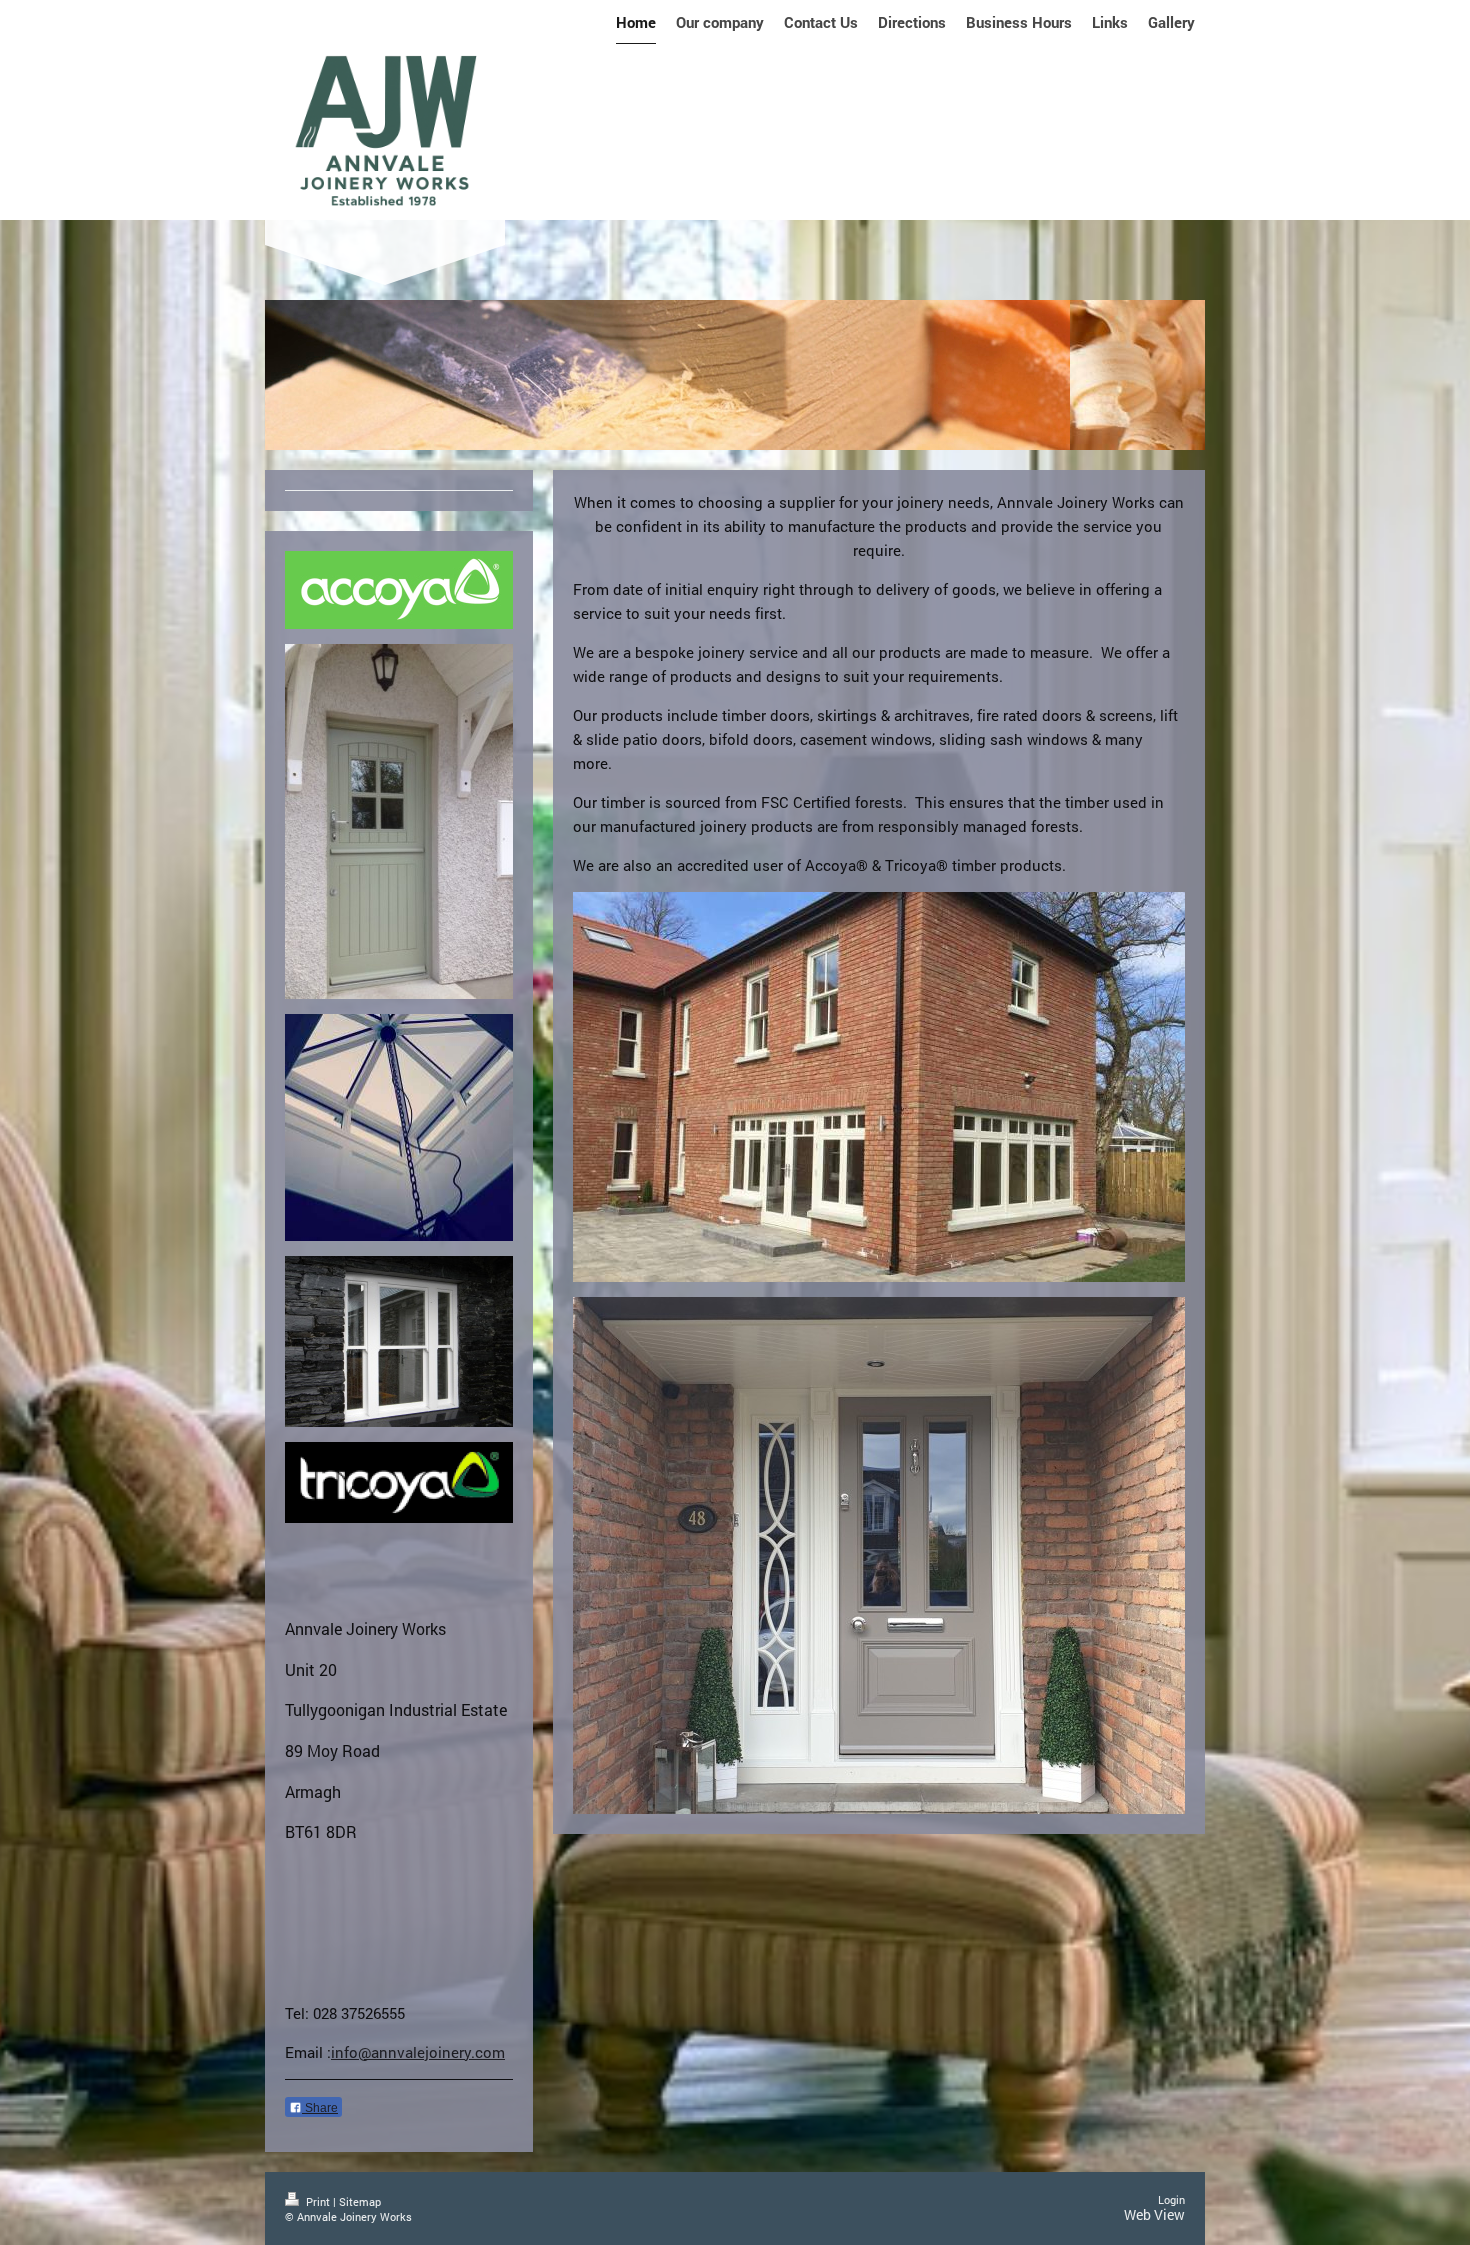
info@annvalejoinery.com (418, 2052)
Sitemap (360, 2201)
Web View (1154, 2214)
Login (1171, 2199)
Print (318, 2201)
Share (320, 2108)
